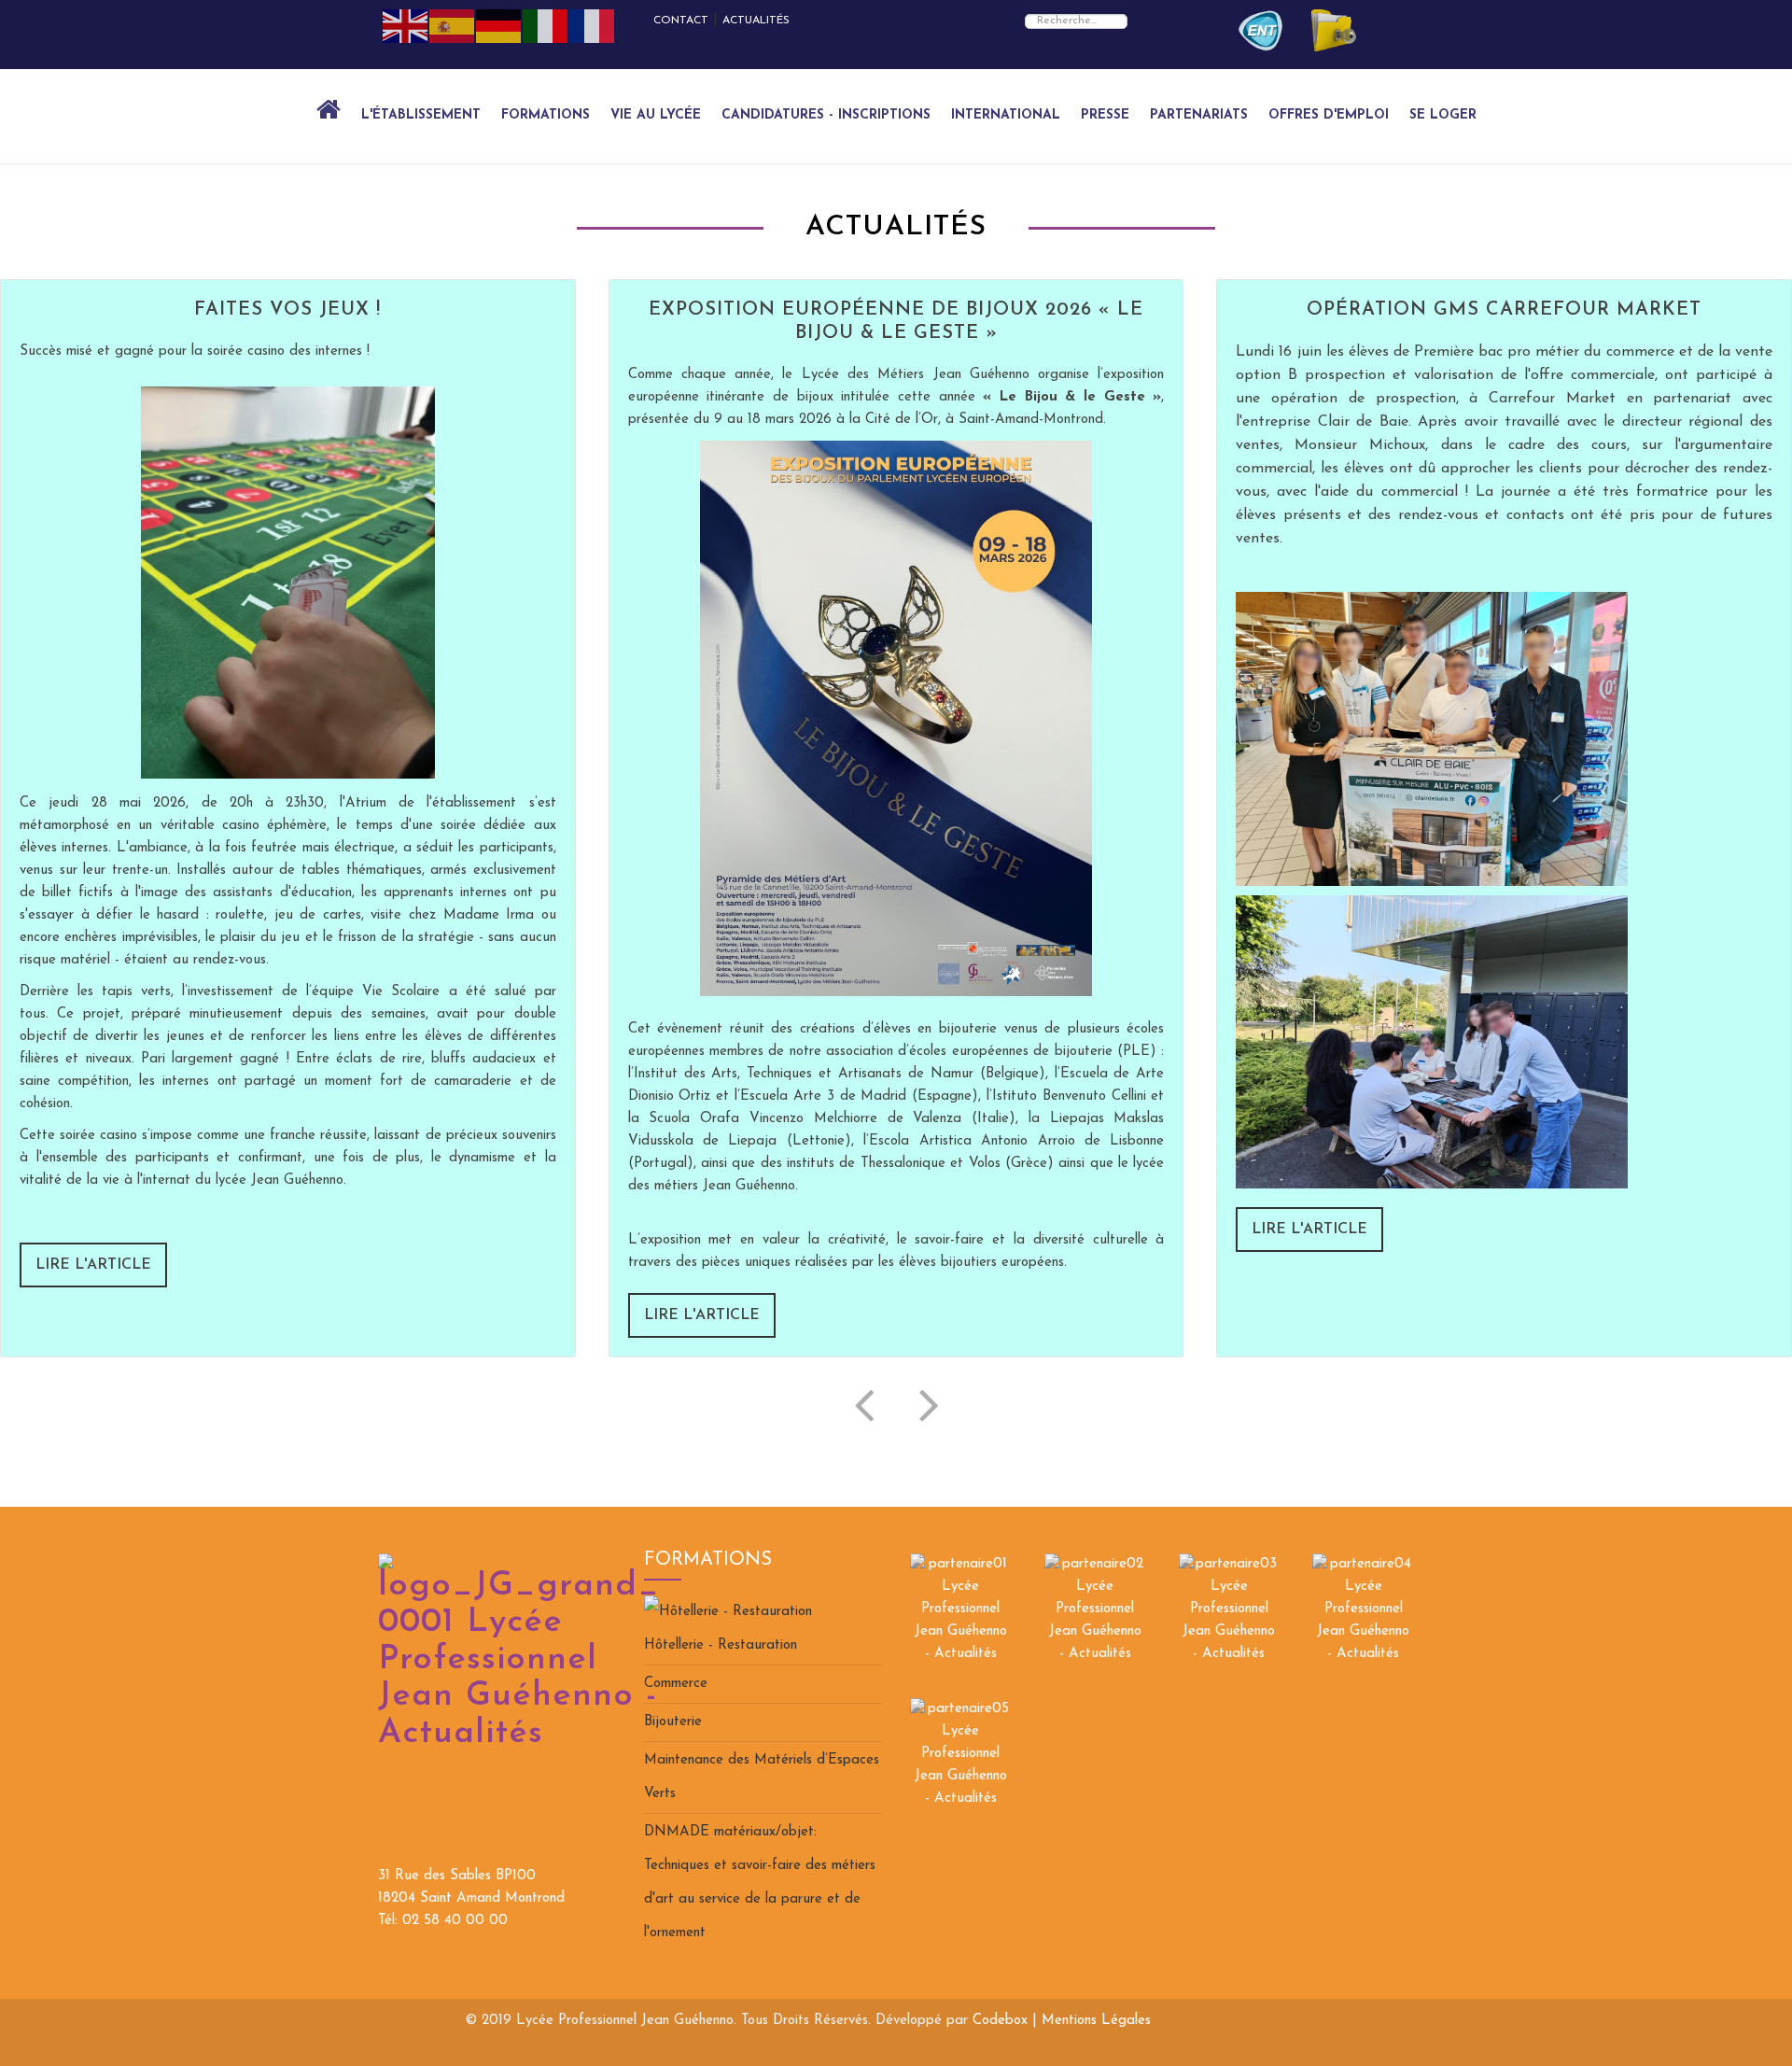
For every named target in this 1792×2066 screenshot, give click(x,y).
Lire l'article (93, 1265)
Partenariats (1199, 115)
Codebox (1000, 2021)
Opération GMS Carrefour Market (1504, 310)
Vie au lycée (656, 115)
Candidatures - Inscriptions (826, 115)
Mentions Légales (1096, 2021)
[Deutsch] (499, 26)
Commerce (676, 1684)
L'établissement (421, 115)
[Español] (453, 26)
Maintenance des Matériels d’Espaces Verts (762, 1777)
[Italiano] (546, 26)
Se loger (1443, 115)
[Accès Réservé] (1260, 30)
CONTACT (681, 21)
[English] (406, 26)
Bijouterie (673, 1722)
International (1006, 115)
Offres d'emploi (1329, 115)
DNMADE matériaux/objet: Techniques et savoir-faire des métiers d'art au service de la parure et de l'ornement (760, 1883)
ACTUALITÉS (756, 21)
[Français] (593, 26)
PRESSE (1105, 115)
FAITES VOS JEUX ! (287, 310)
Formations (546, 115)
